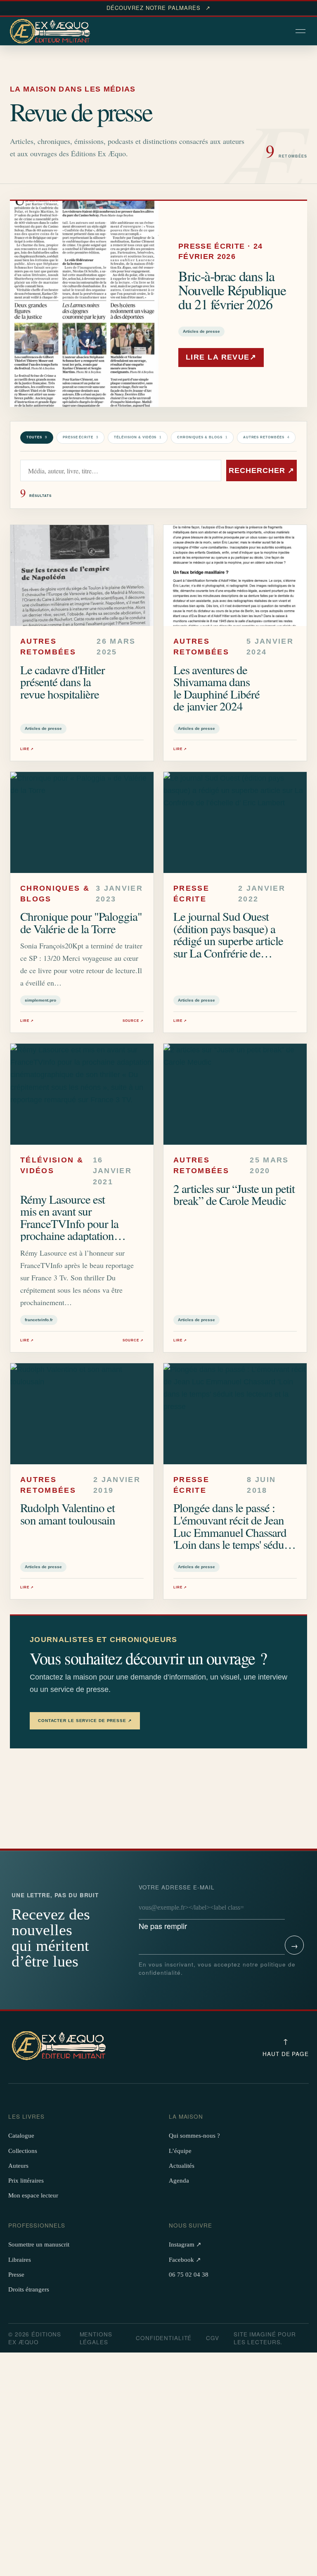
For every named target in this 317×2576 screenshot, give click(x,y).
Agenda (179, 2181)
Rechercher (261, 471)
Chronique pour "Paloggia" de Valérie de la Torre (81, 922)
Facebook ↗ (185, 2260)
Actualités (182, 2166)
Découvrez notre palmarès (158, 8)
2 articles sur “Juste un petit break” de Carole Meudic (234, 1194)
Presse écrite (80, 437)
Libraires (20, 2260)
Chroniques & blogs (202, 437)
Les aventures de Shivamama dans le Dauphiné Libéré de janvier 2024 (216, 688)
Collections (23, 2151)
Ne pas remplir (177, 1907)
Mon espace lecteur (33, 2195)
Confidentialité (164, 2338)
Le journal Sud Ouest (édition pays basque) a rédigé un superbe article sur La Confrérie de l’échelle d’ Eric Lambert (230, 940)
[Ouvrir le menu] (301, 32)
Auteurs (18, 2166)
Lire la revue (221, 357)
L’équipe (180, 2151)
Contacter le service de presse (85, 1721)
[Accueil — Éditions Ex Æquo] (51, 32)
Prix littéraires (26, 2181)
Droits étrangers (29, 2289)
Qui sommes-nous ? (194, 2136)
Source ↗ (133, 1021)
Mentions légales (96, 2338)
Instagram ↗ (185, 2244)
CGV (213, 2338)
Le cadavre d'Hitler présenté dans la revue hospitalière (63, 682)
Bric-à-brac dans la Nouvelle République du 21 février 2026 (232, 290)
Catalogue (21, 2136)
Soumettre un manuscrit (39, 2244)
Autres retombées (266, 437)
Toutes (37, 437)
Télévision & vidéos (138, 437)
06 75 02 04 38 (189, 2275)
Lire (27, 749)
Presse (16, 2275)
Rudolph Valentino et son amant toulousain (68, 1514)
